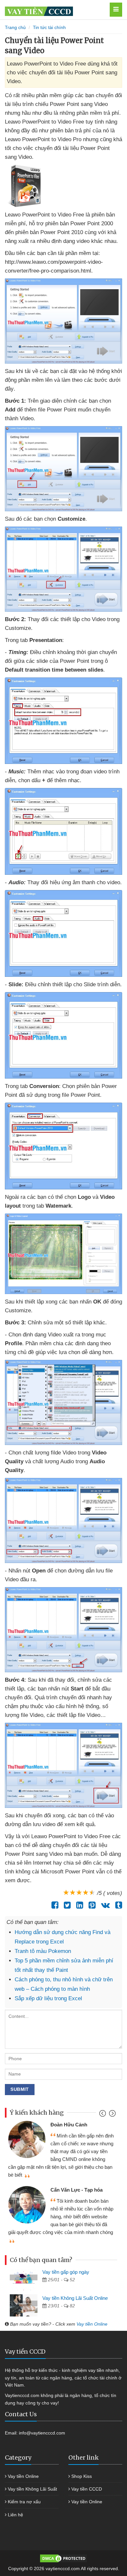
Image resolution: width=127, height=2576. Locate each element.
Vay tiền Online (92, 2324)
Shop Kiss (82, 2476)
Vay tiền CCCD (87, 2489)
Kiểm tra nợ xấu (24, 2502)
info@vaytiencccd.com (42, 2433)
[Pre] (103, 2115)
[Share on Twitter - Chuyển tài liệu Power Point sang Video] (66, 1905)
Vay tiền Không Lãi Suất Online (75, 2298)
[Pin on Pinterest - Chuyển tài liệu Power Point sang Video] (90, 1905)
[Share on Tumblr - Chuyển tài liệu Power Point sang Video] (117, 1905)
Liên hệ (15, 2515)
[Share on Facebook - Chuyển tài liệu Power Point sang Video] (53, 1905)
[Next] (112, 2115)
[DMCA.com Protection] (63, 2558)
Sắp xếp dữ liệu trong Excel (48, 1998)
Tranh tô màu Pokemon (43, 1951)
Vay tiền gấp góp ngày (66, 2272)
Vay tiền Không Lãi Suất (32, 2489)
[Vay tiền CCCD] (54, 10)
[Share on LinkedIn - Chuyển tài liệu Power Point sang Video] (78, 1905)
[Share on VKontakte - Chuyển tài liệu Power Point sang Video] (104, 1905)
